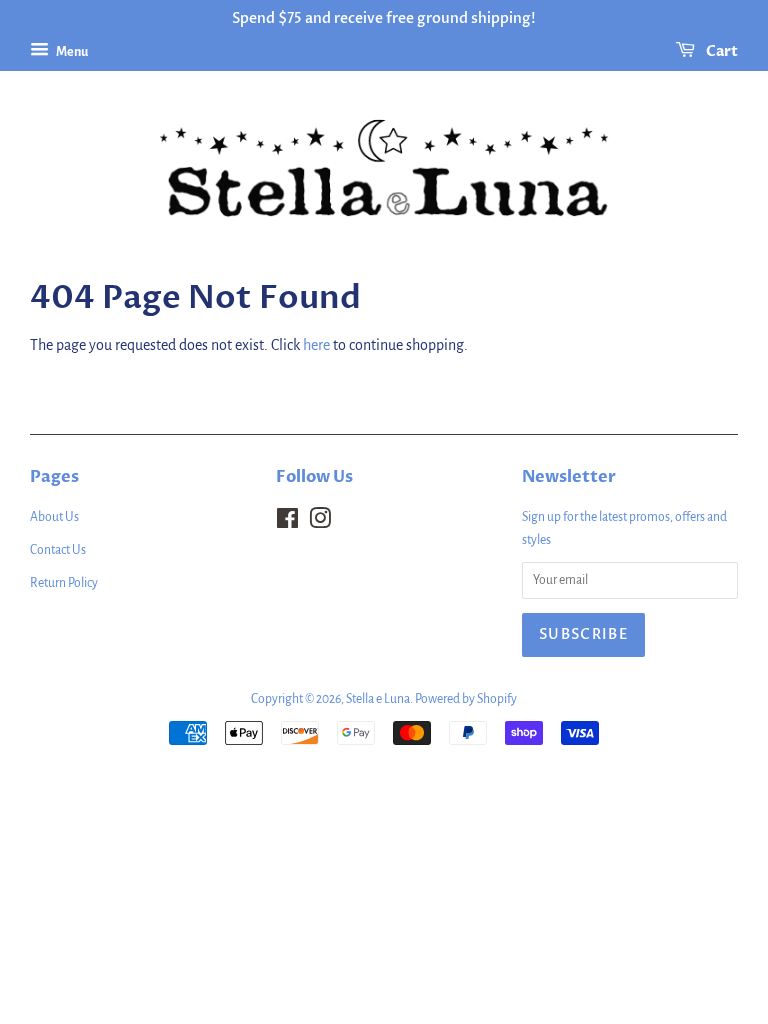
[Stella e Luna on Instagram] (320, 523)
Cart (720, 51)
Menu (71, 52)
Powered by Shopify (466, 699)
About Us (54, 517)
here (316, 345)
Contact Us (58, 550)
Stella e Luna (378, 699)
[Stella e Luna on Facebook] (287, 523)
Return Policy (64, 583)
